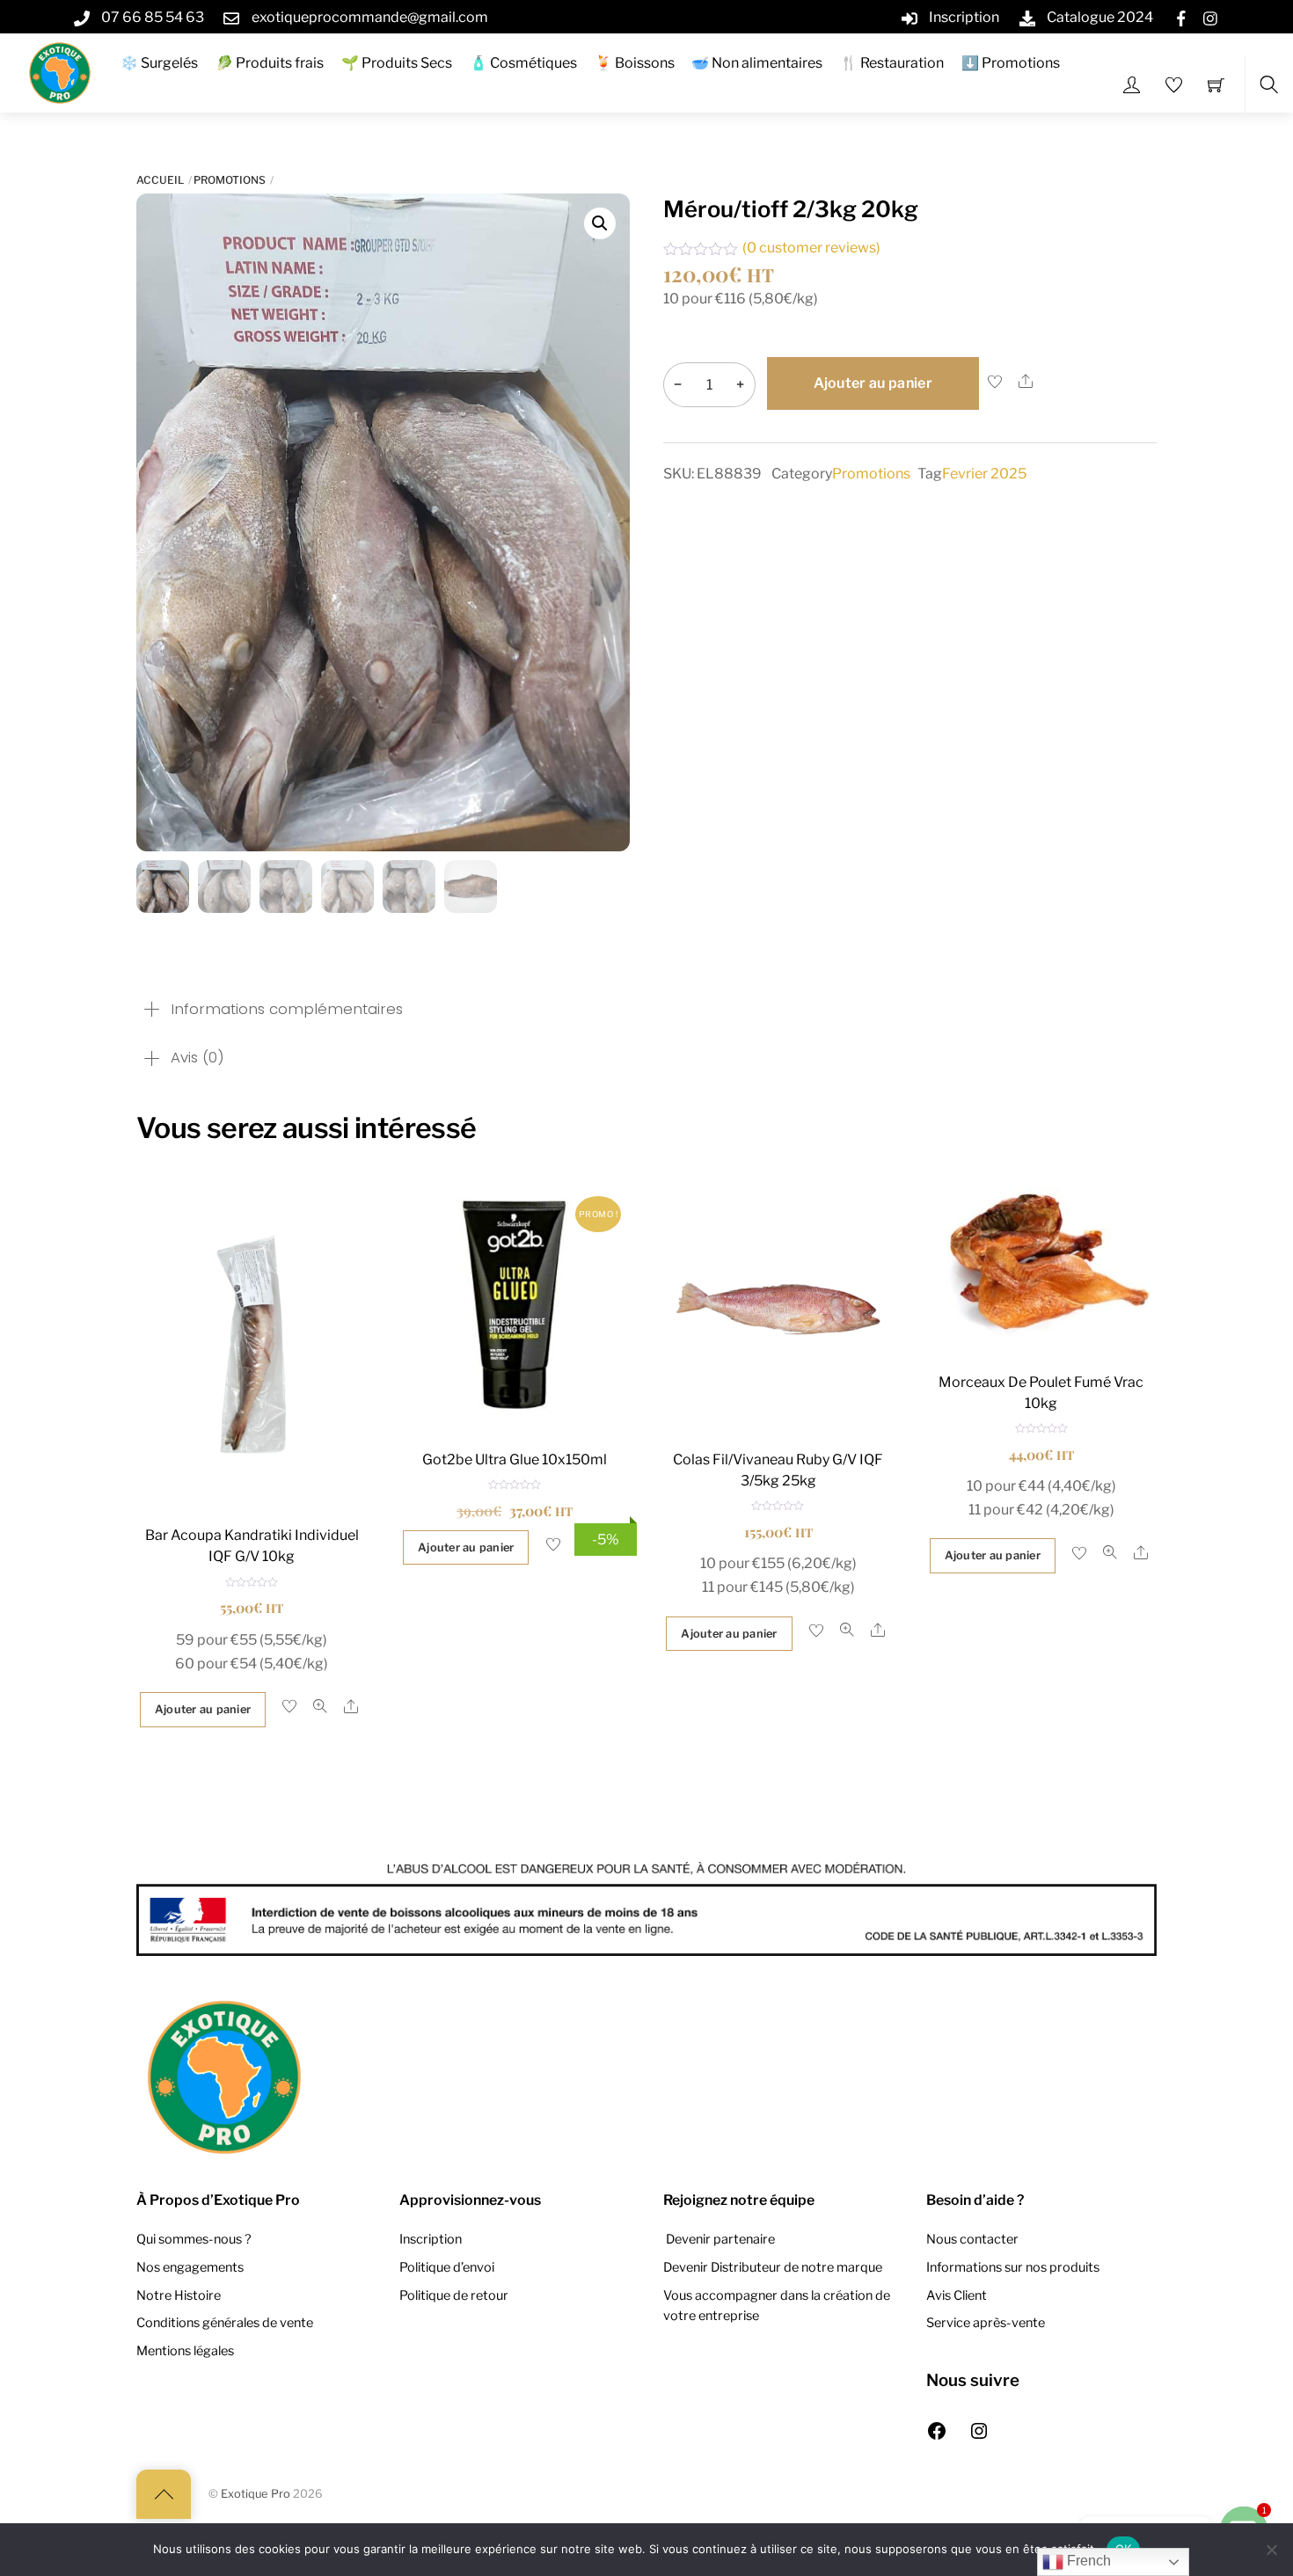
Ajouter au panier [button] (203, 1709)
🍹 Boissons (635, 63)
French (1087, 2561)
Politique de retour (454, 2295)
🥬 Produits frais (270, 63)
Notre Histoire (179, 2295)
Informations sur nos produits (1013, 2267)
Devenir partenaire (719, 2239)
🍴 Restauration (892, 63)
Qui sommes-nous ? (194, 2239)
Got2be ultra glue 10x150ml (515, 1459)
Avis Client (957, 2295)
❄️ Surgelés (159, 63)
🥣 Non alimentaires (757, 63)
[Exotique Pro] (60, 71)
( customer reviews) (811, 248)
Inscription (431, 2239)
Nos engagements (190, 2267)
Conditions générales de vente (225, 2323)
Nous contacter (972, 2239)
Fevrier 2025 (984, 474)
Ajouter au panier (873, 383)
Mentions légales (185, 2351)
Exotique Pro (256, 2494)
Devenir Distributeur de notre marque (773, 2267)
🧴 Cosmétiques (523, 63)
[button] (600, 223)
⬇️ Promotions (1011, 63)
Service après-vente (986, 2323)
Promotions (230, 180)
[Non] (1271, 2550)
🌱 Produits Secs (397, 63)
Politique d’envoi (447, 2267)
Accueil (160, 180)
